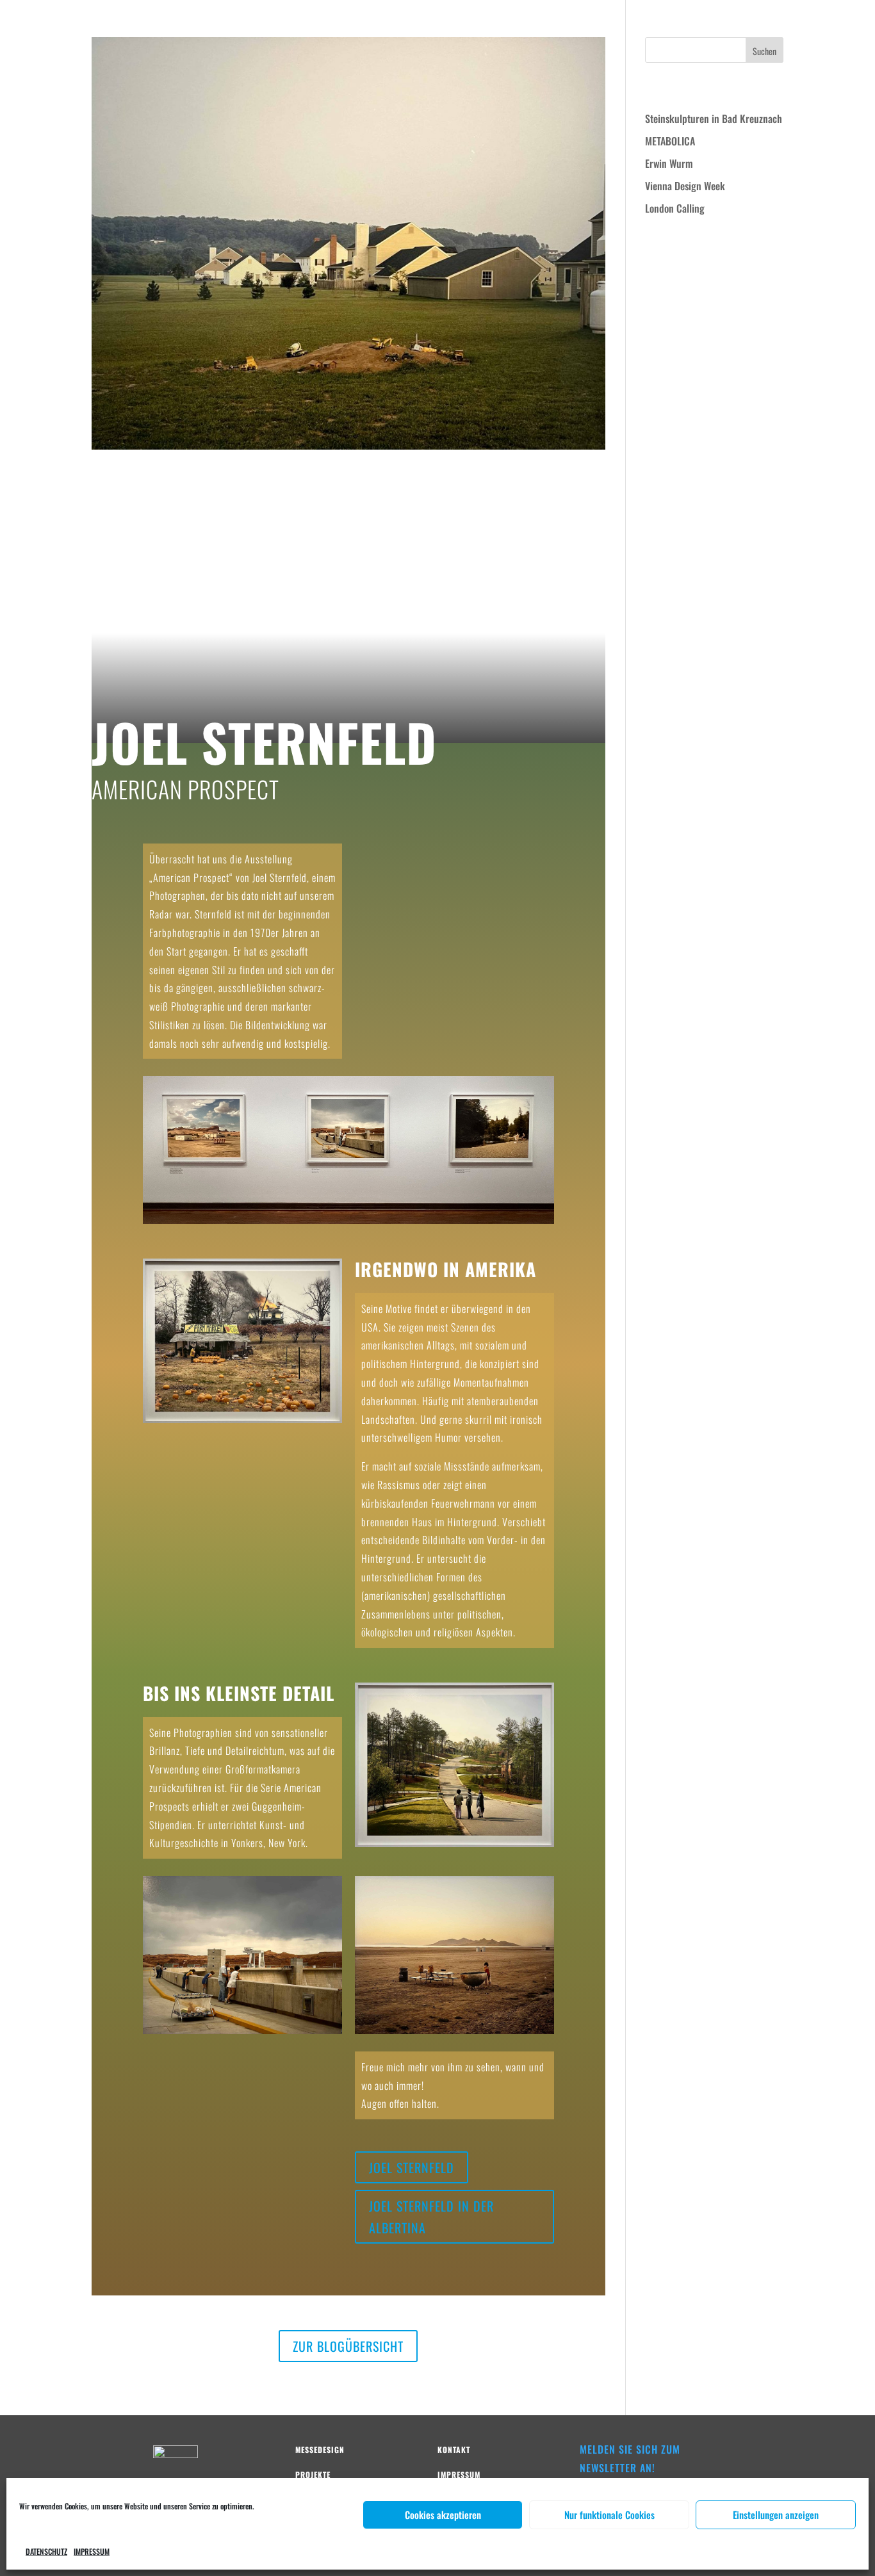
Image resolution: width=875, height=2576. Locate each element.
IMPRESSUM (92, 2551)
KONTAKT (847, 23)
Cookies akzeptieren (443, 2515)
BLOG (808, 23)
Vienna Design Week (685, 186)
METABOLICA (670, 141)
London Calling (675, 208)
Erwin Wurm (669, 163)
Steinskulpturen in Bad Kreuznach (714, 118)
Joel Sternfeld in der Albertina (431, 2217)
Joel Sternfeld (203, 492)
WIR (729, 23)
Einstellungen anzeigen (776, 2515)
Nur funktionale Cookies (609, 2515)
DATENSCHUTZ (46, 2551)
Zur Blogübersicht (348, 2346)
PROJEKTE (767, 23)
